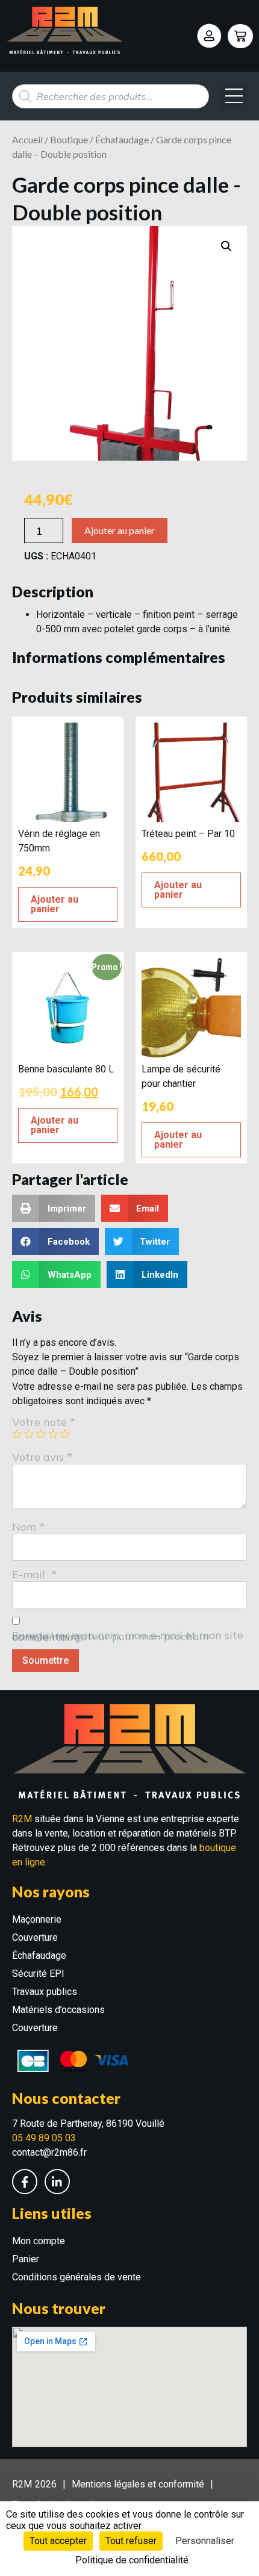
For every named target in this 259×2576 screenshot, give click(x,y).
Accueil (27, 139)
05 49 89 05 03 (44, 2138)
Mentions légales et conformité (138, 2484)
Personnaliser (205, 2541)
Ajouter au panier (120, 530)
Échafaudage (122, 139)
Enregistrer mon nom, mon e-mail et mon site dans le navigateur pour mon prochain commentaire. (128, 1636)
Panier (26, 2259)
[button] (234, 97)
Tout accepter (58, 2541)
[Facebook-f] (25, 2182)
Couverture (35, 1937)
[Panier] (240, 36)
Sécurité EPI (38, 1974)
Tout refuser (131, 2541)
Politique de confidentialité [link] (132, 2560)
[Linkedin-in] (57, 2182)
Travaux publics (45, 1992)
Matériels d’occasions (58, 2010)
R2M (22, 1819)
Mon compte (39, 2241)
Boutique (69, 139)
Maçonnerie (37, 1919)
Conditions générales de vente (76, 2277)
